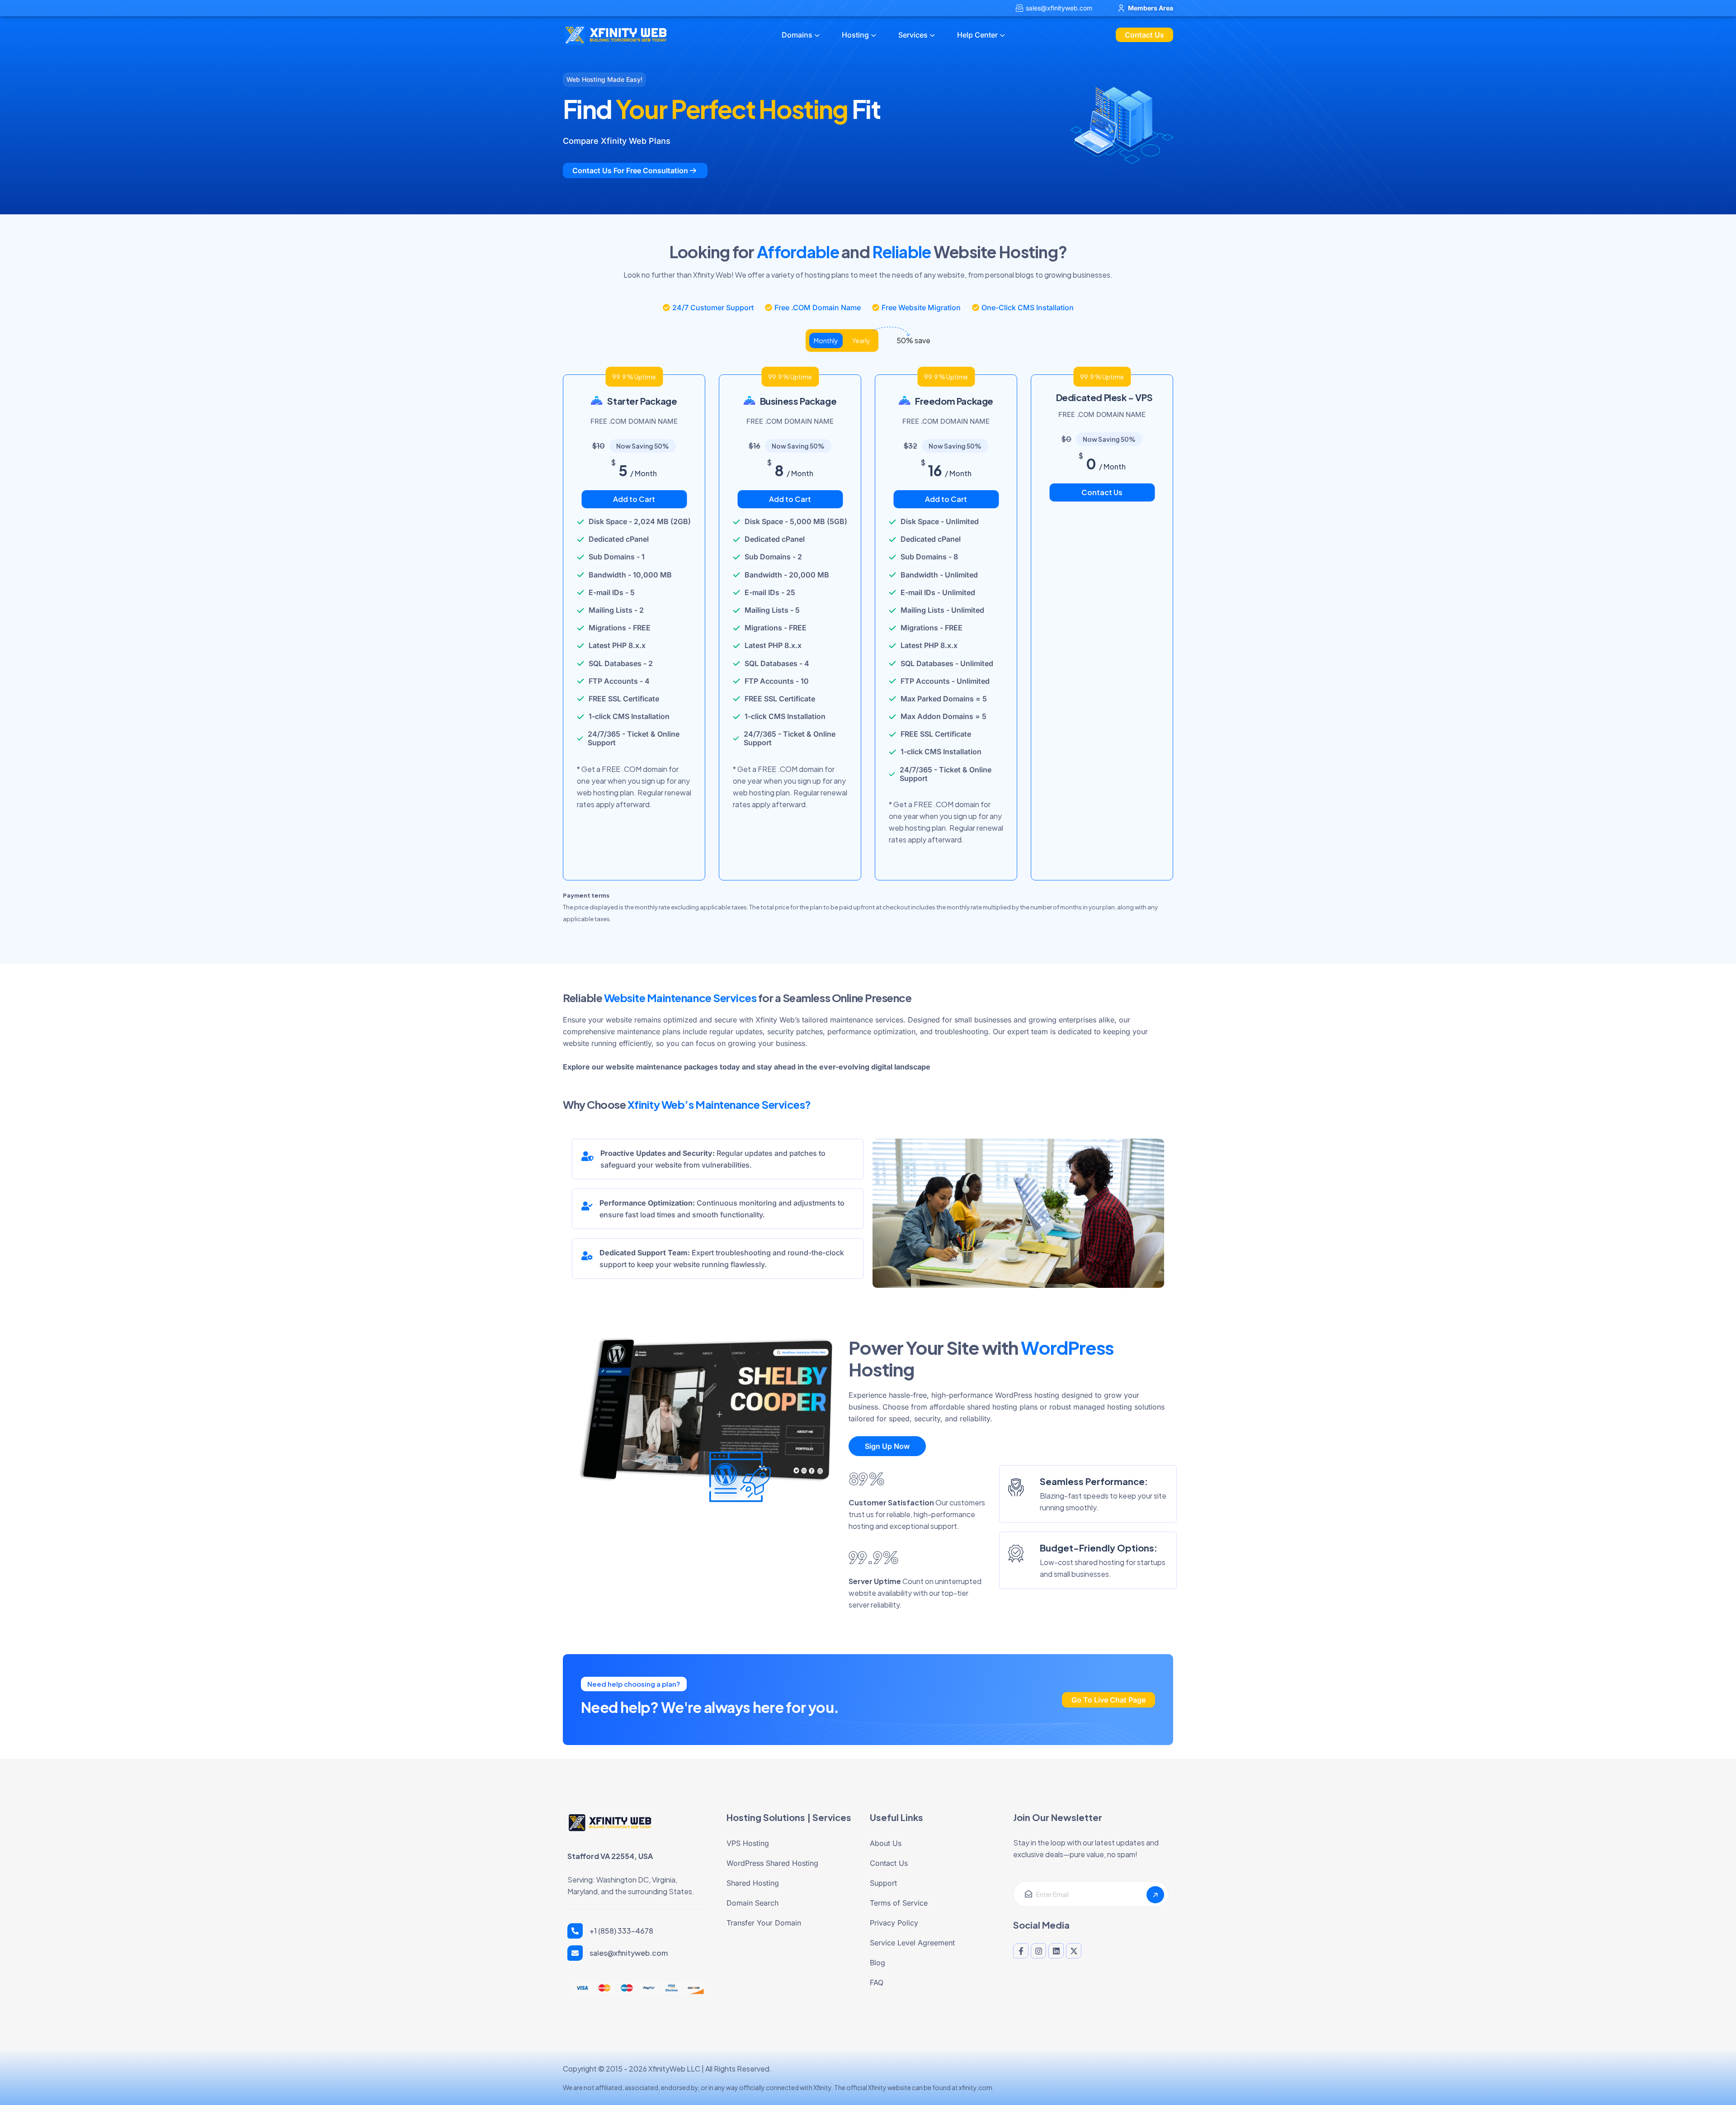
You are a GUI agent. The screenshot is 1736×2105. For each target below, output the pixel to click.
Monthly (826, 341)
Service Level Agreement (912, 1943)
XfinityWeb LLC (674, 2069)
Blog (877, 1963)
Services (913, 35)
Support (883, 1883)
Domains (797, 35)
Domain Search (752, 1903)
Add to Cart (634, 499)
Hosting (855, 35)
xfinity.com (976, 2087)
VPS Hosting (748, 1843)
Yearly (861, 341)
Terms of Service (899, 1903)
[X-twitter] (1074, 1951)
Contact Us (1102, 492)
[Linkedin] (1056, 1951)
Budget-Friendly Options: (1099, 1548)
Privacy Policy (894, 1923)
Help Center (977, 35)
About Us (886, 1843)
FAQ (877, 1982)
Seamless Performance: (1094, 1481)
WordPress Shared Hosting (772, 1863)
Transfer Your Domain (764, 1923)
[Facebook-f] (1021, 1951)
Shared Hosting (753, 1883)
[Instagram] (1038, 1951)
